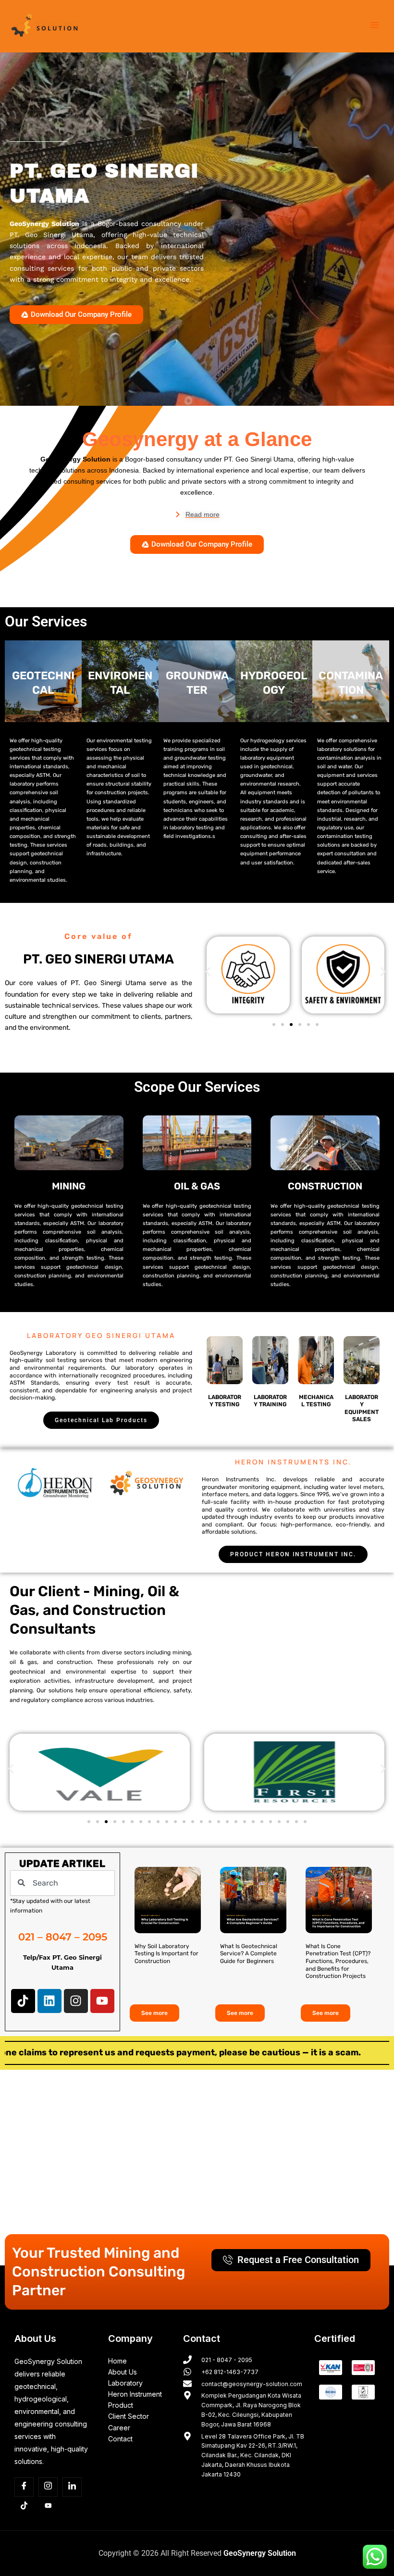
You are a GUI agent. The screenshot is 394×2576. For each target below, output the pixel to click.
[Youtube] (48, 2506)
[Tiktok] (24, 2506)
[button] (208, 971)
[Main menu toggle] (374, 25)
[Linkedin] (72, 2487)
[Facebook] (24, 2487)
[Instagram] (48, 2487)
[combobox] (62, 1883)
